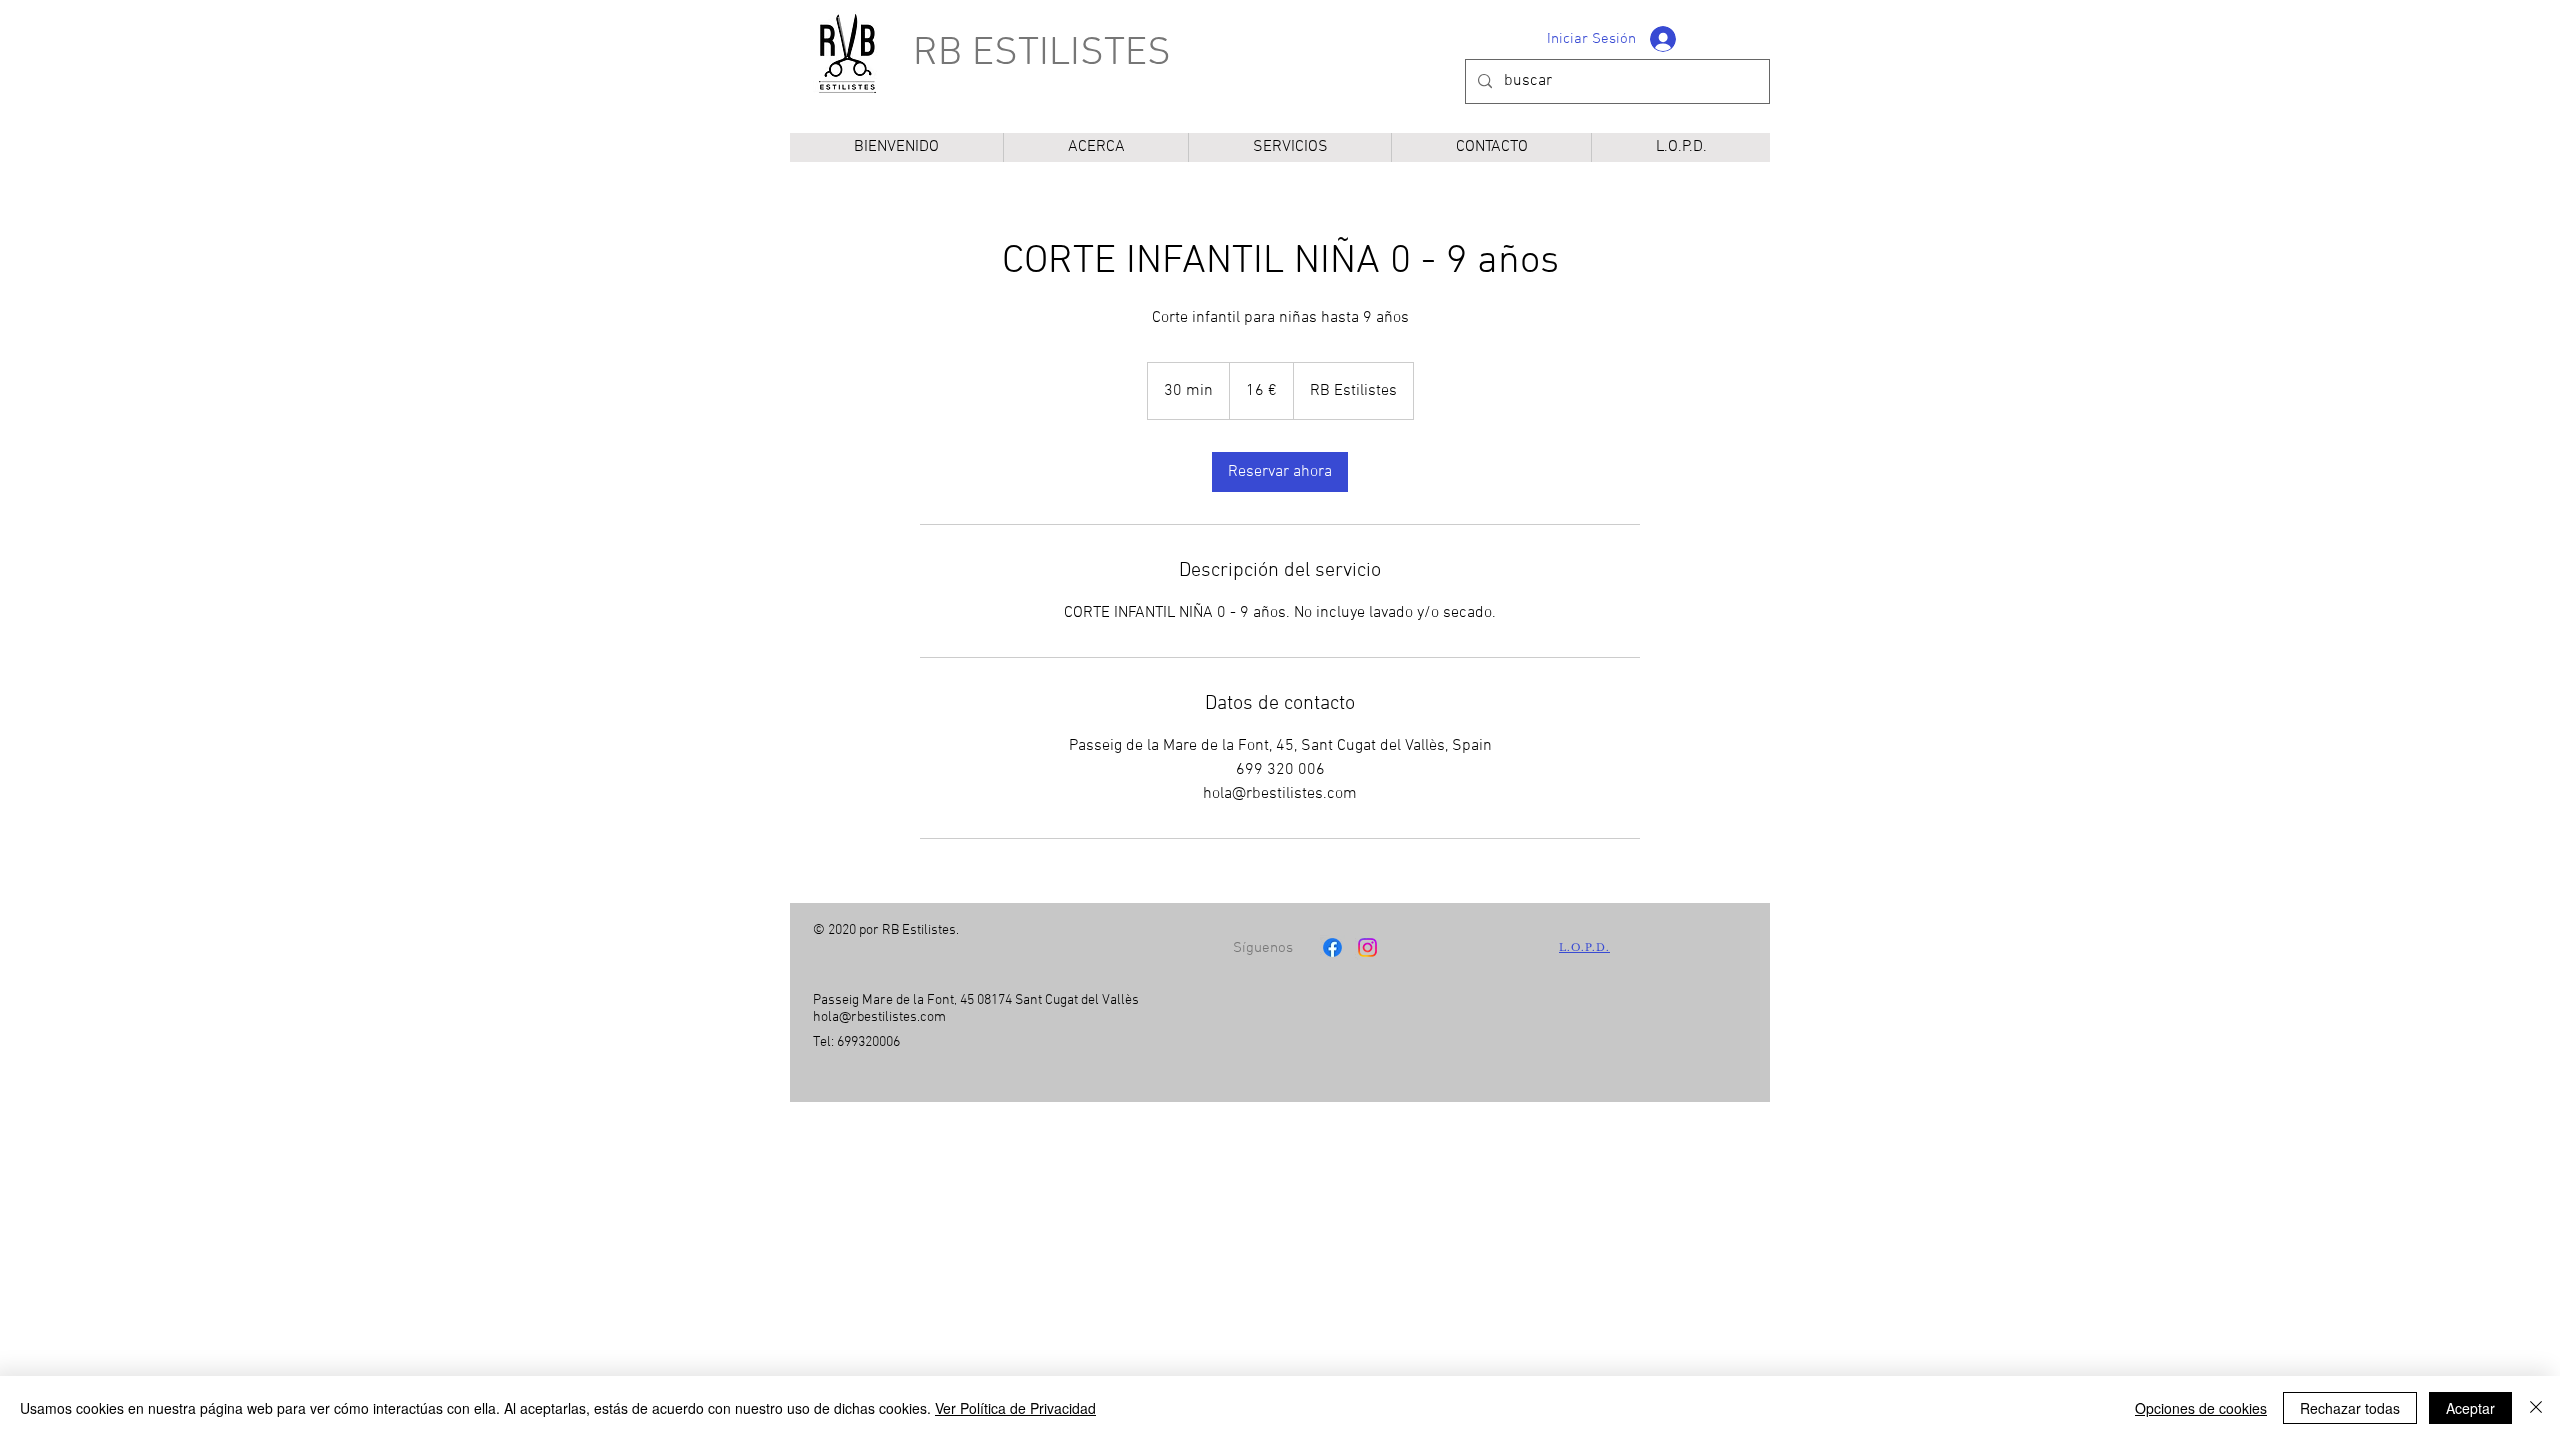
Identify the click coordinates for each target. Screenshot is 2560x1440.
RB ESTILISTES (1042, 54)
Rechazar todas (2350, 1408)
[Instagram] (1367, 947)
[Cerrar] (2536, 1408)
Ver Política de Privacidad (1015, 1408)
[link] (1280, 472)
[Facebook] (1332, 947)
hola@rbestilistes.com (879, 1017)
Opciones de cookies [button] (2201, 1408)
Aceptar (2470, 1408)
